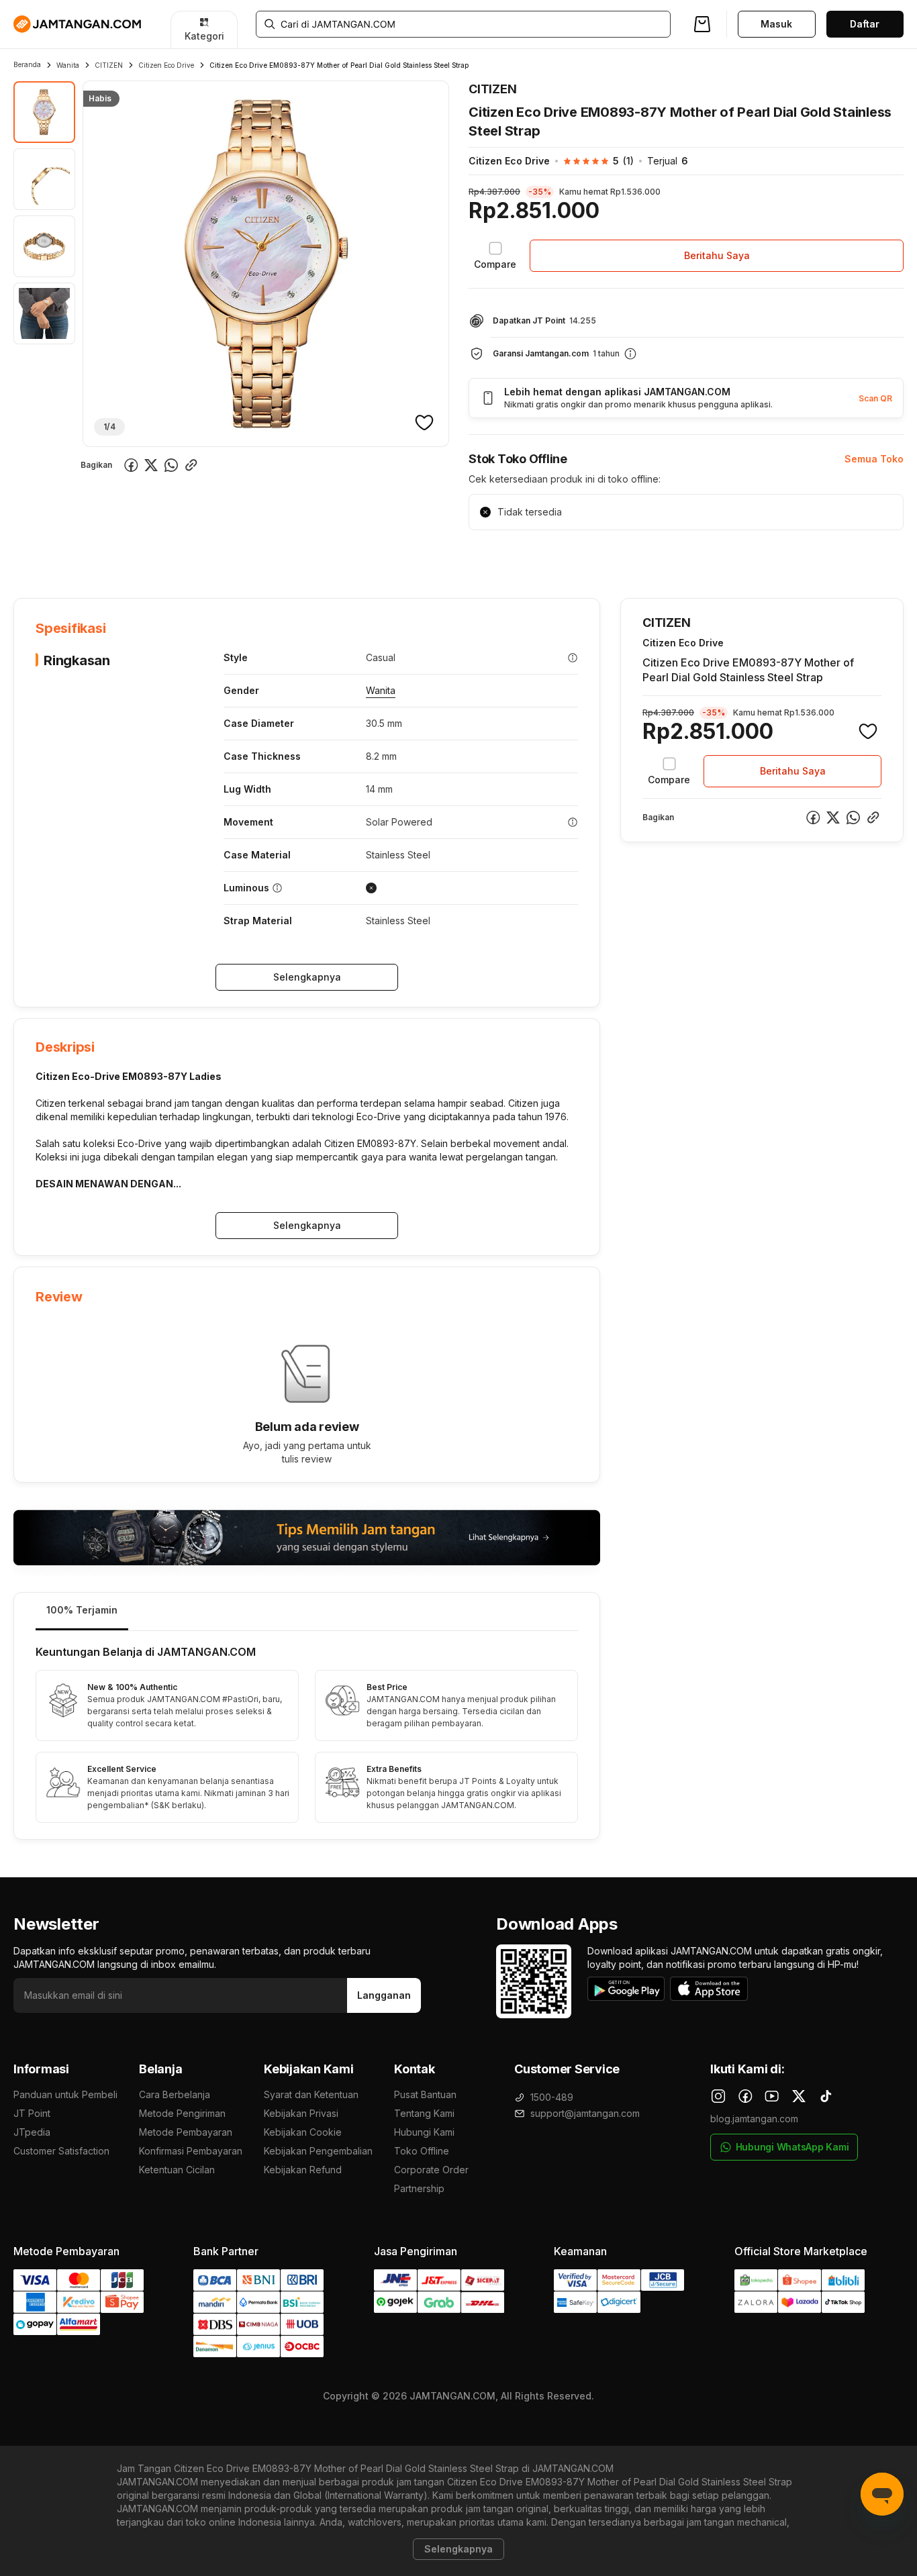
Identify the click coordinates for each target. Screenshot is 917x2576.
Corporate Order (431, 2170)
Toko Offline (422, 2151)
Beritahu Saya (717, 255)
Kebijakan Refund (303, 2170)
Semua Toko (874, 459)
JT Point (32, 2113)
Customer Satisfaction (61, 2151)
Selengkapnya (307, 977)
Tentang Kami (424, 2113)
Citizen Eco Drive (166, 65)
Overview (35, 557)
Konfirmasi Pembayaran (191, 2151)
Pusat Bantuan (425, 2094)
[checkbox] (495, 256)
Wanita (68, 65)
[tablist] (307, 1612)
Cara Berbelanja (175, 2094)
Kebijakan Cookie (303, 2132)
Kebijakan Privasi (301, 2113)
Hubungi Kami (424, 2132)
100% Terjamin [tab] (82, 1610)
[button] (592, 161)
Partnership (419, 2188)
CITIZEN (109, 65)
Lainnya (359, 556)
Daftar (865, 24)
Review (302, 557)
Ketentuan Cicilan (177, 2170)
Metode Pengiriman (182, 2113)
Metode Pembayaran (186, 2132)
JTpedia (32, 2132)
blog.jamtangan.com (754, 2119)
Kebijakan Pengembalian (318, 2151)
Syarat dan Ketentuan (311, 2094)
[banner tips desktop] (307, 1537)
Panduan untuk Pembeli (65, 2094)
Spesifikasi (102, 557)
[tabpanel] (307, 1735)
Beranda (27, 64)
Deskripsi (167, 557)
